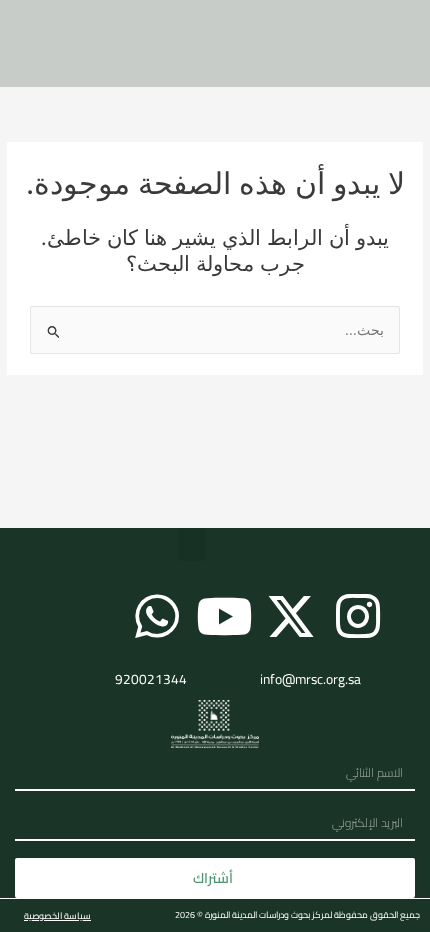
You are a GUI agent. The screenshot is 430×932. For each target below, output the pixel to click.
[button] (192, 544)
